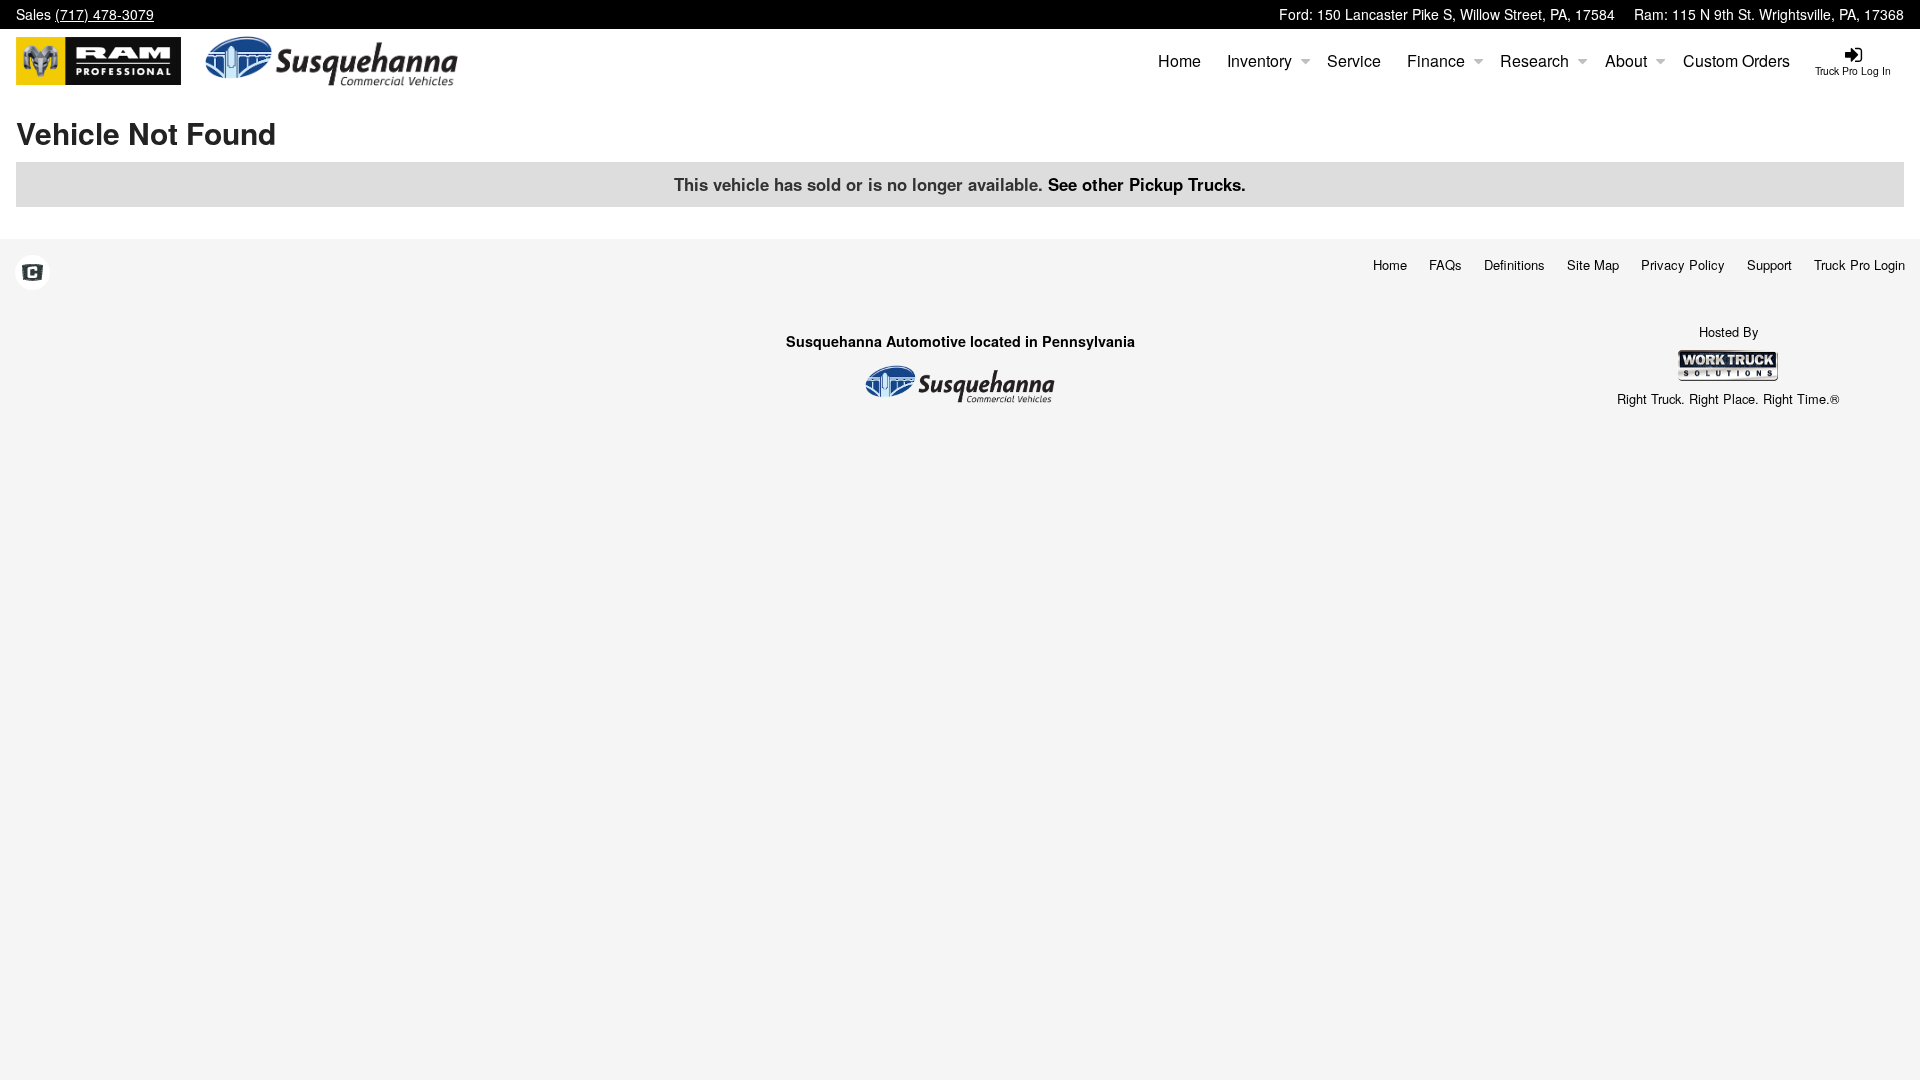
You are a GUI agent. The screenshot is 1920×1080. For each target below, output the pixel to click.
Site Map (1593, 264)
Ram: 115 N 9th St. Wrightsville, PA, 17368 (1769, 14)
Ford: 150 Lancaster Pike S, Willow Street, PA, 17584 (1447, 14)
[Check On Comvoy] (32, 274)
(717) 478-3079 (104, 14)
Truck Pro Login (1859, 264)
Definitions (1514, 264)
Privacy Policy (1683, 264)
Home (1179, 60)
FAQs (1445, 264)
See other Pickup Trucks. (1147, 184)
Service (1354, 60)
